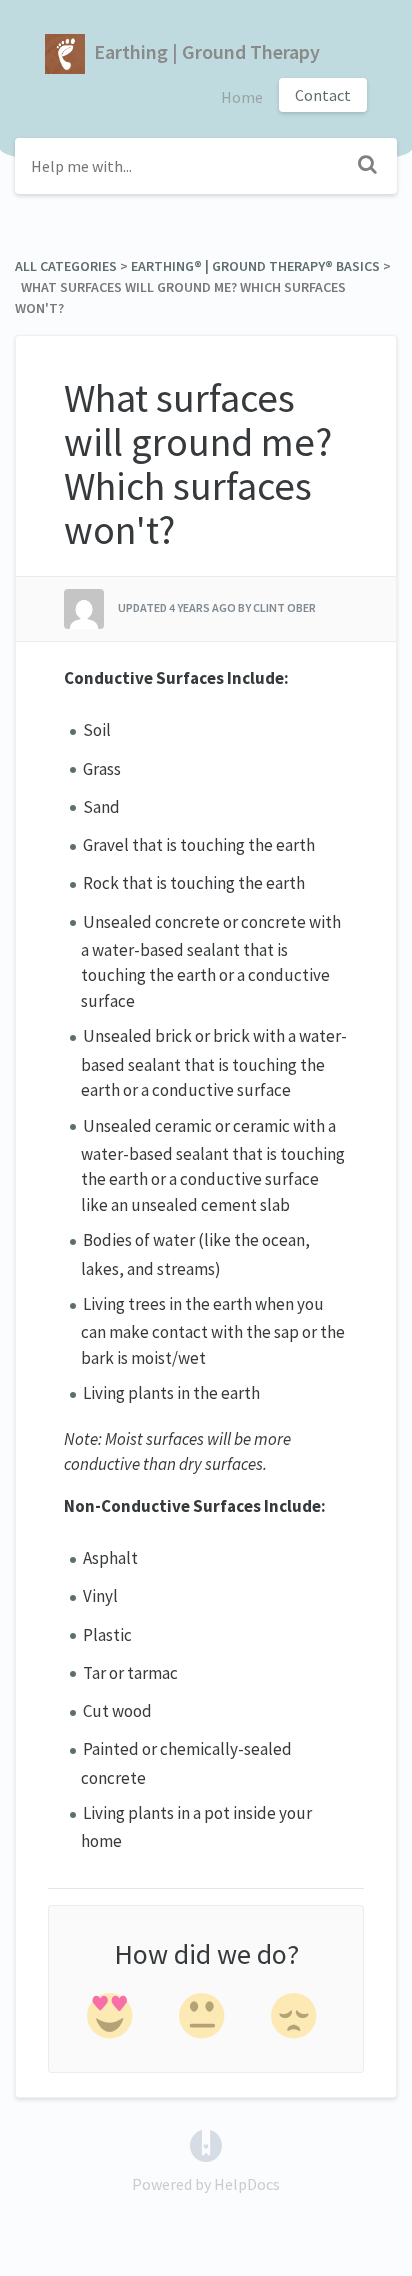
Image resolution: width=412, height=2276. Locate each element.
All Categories (66, 266)
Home (242, 97)
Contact (323, 95)
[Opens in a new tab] (206, 2144)
